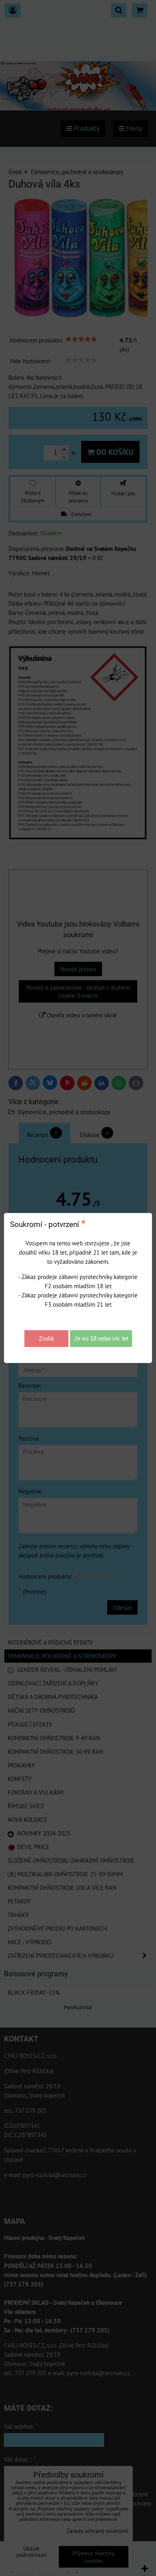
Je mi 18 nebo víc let (101, 1338)
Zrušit (46, 1338)
